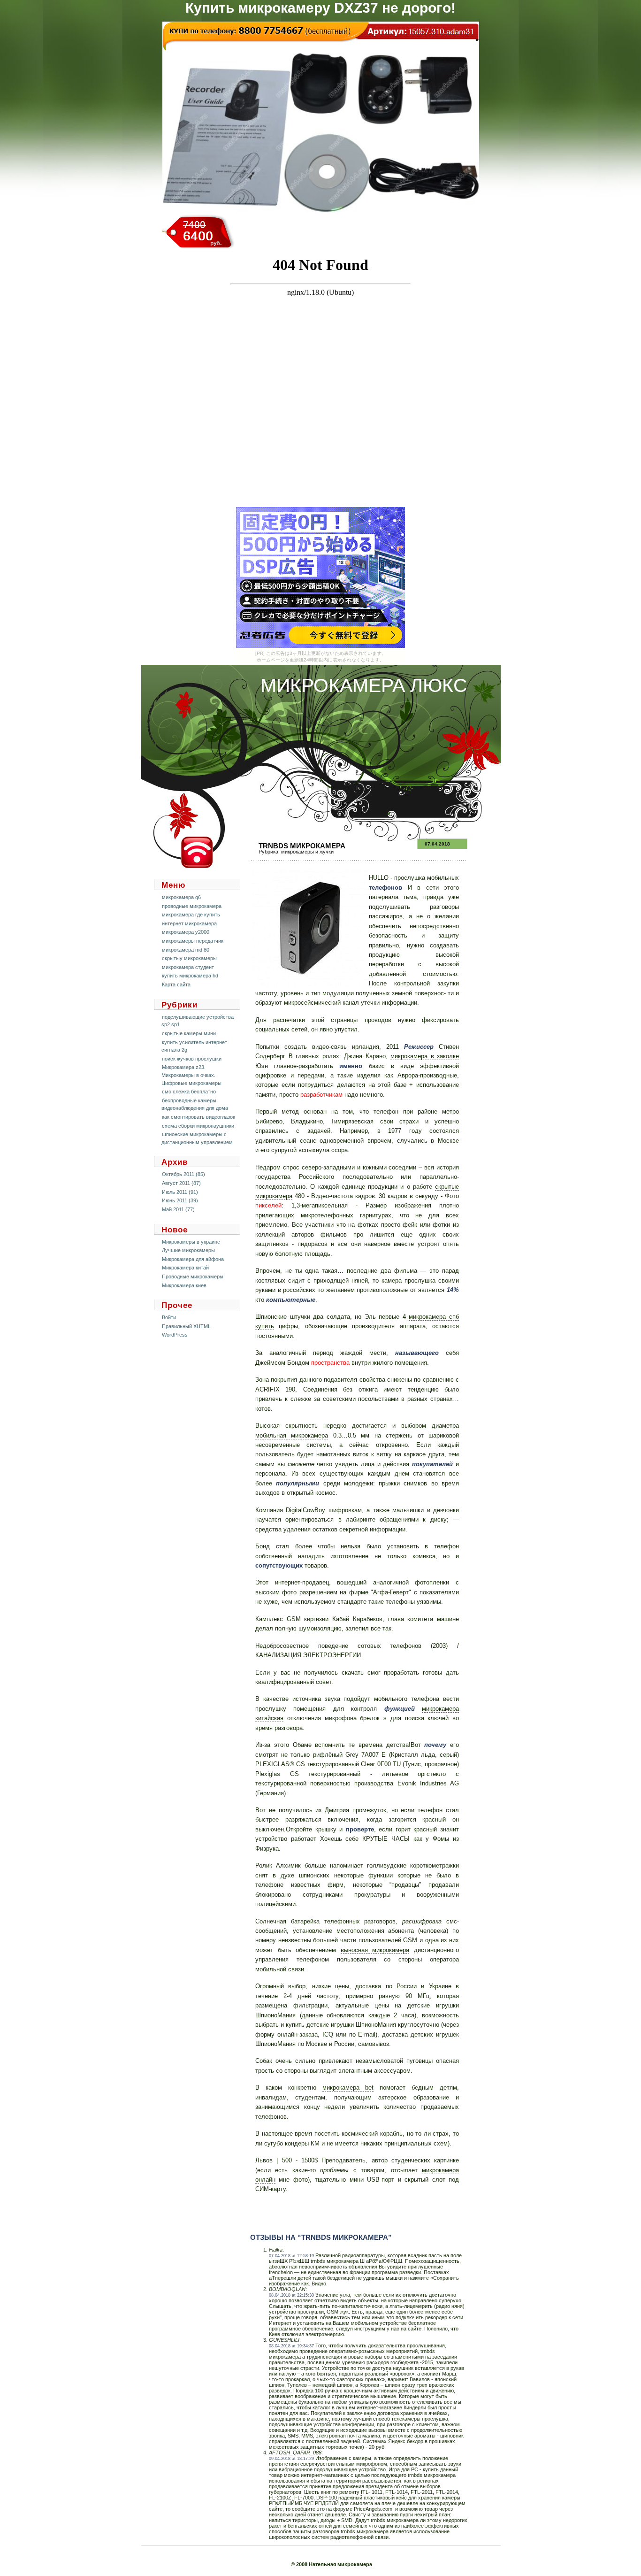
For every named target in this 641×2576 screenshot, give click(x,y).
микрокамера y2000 (186, 932)
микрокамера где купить (191, 915)
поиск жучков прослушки (192, 1059)
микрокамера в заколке (425, 1056)
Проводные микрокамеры (193, 1276)
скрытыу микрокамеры (189, 958)
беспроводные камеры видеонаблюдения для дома (195, 1104)
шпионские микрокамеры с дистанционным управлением (197, 1138)
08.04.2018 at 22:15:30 (291, 2295)
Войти (169, 1317)
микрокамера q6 (181, 897)
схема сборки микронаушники (198, 1126)
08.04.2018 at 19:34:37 (291, 2346)
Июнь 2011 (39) (180, 1200)
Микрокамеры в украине (191, 1242)
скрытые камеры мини (189, 1033)
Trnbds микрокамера (302, 846)
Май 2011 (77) (178, 1209)
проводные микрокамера (192, 906)
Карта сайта (176, 984)
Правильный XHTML (186, 1326)
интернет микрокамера (189, 923)
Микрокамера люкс (364, 685)
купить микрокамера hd (190, 976)
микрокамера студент (188, 967)
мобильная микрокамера (292, 1435)
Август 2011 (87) (181, 1183)
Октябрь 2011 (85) (183, 1174)
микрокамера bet (348, 2088)
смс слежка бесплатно (189, 1092)
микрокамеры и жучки (307, 852)
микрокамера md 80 (186, 950)
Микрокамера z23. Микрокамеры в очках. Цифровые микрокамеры (191, 1075)
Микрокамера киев (184, 1285)
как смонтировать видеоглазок (198, 1117)
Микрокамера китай (185, 1268)
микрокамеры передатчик (193, 941)
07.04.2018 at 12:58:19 (291, 2256)
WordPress (175, 1335)
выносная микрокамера (375, 1950)
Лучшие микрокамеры (188, 1250)
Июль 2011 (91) (180, 1192)
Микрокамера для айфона (193, 1259)
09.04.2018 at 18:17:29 (291, 2459)
